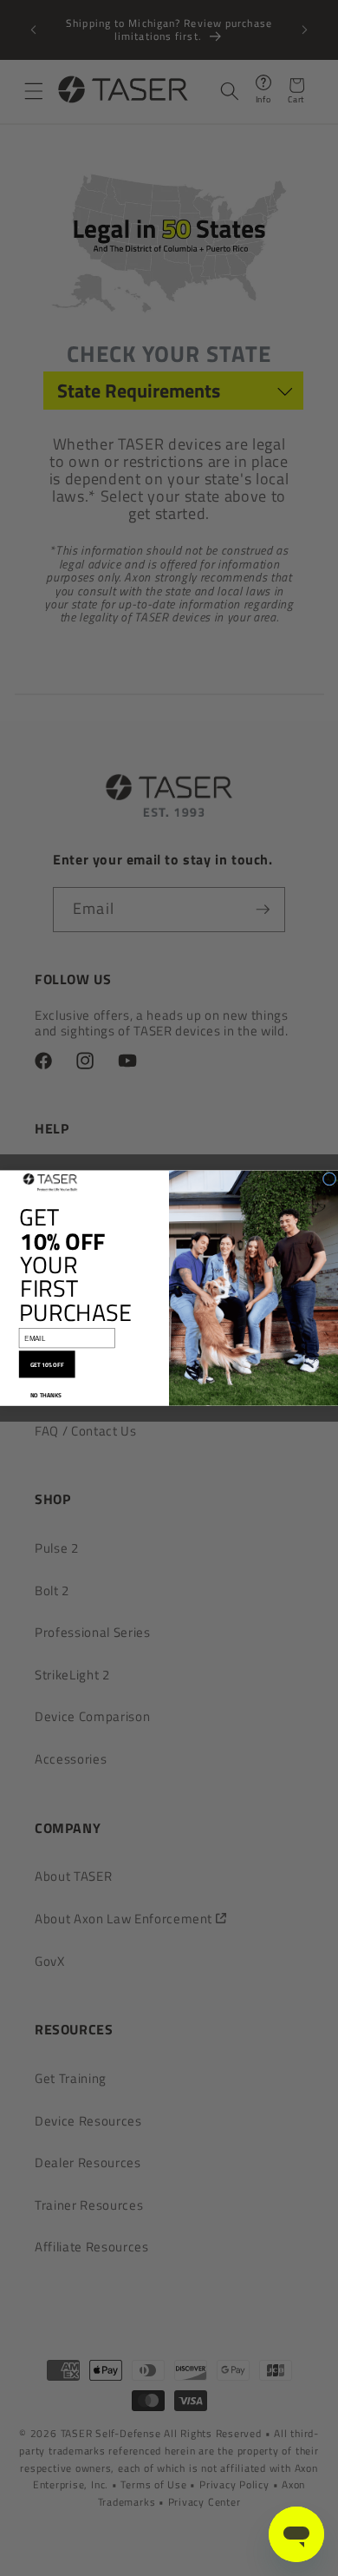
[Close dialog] (329, 1179)
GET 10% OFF (47, 1364)
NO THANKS (46, 1395)
